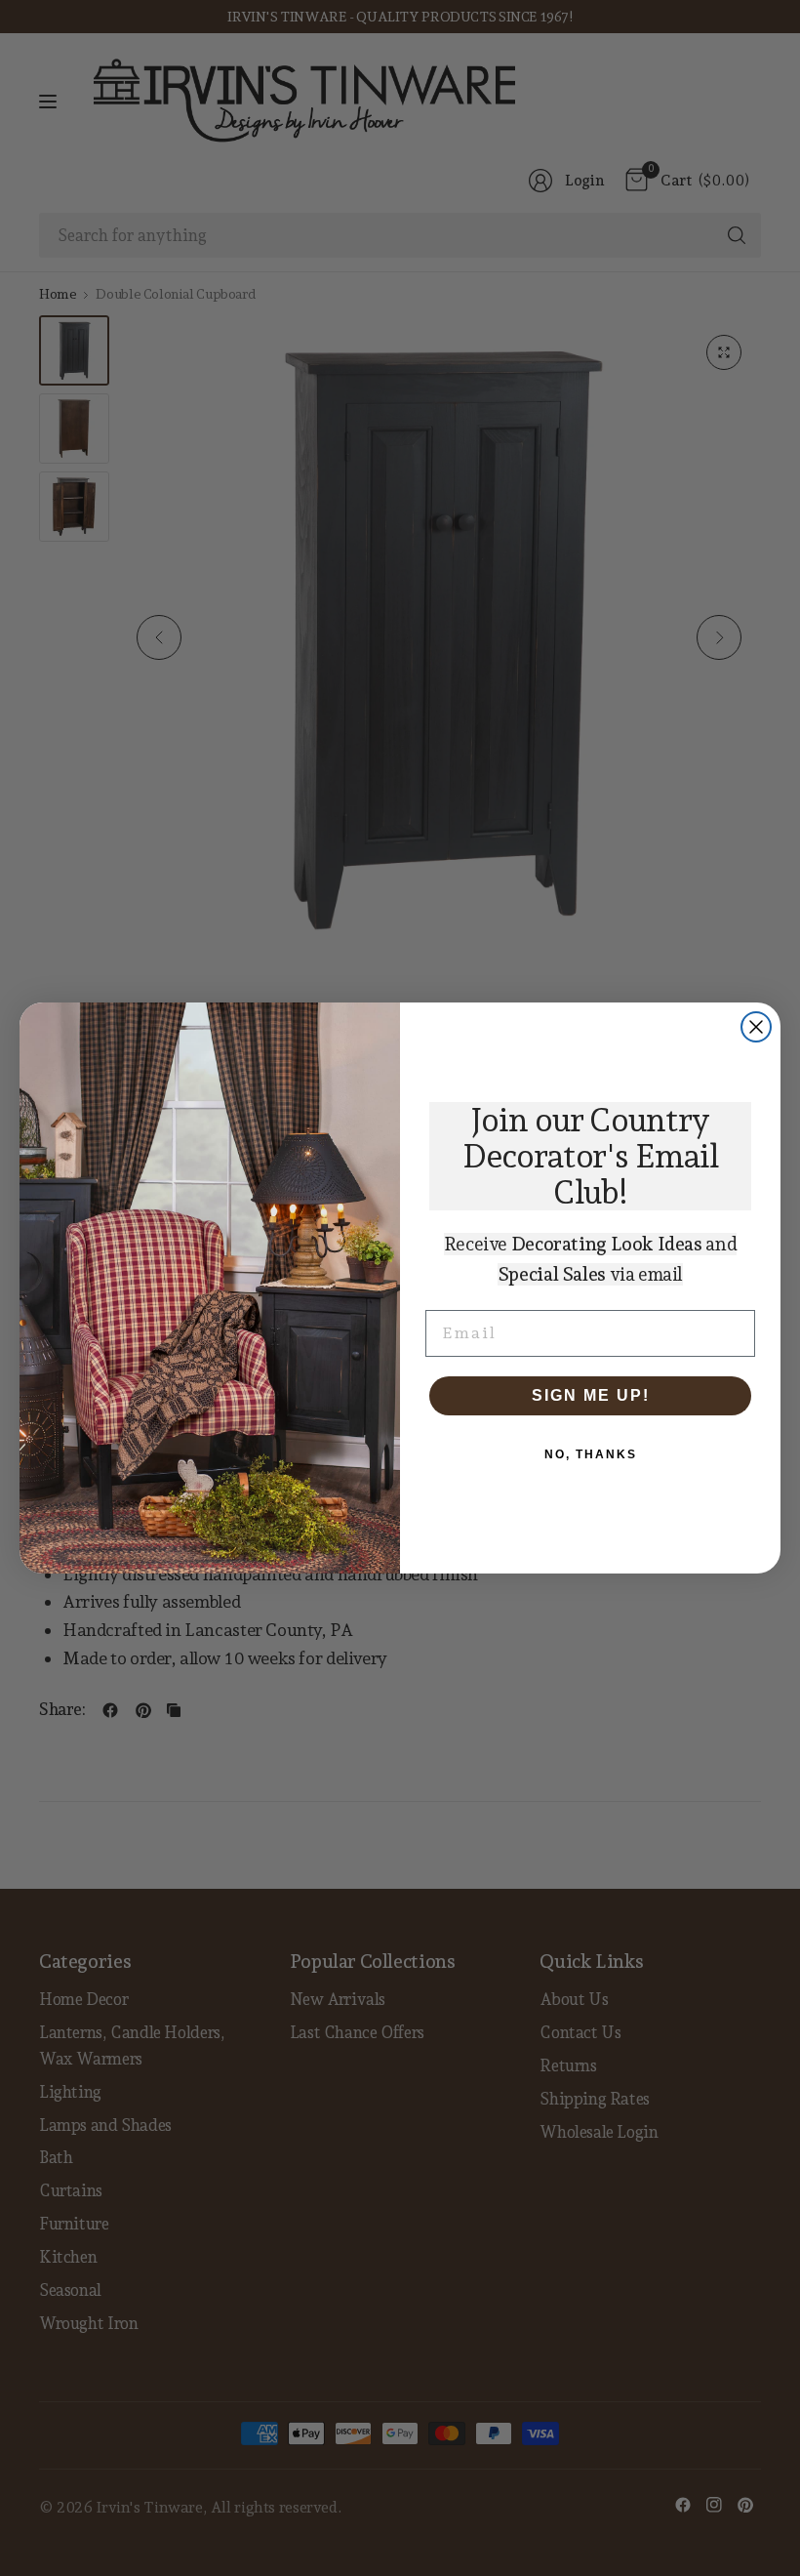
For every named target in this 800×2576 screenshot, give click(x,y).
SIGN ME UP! (591, 1395)
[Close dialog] (756, 1027)
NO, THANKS (591, 1454)
